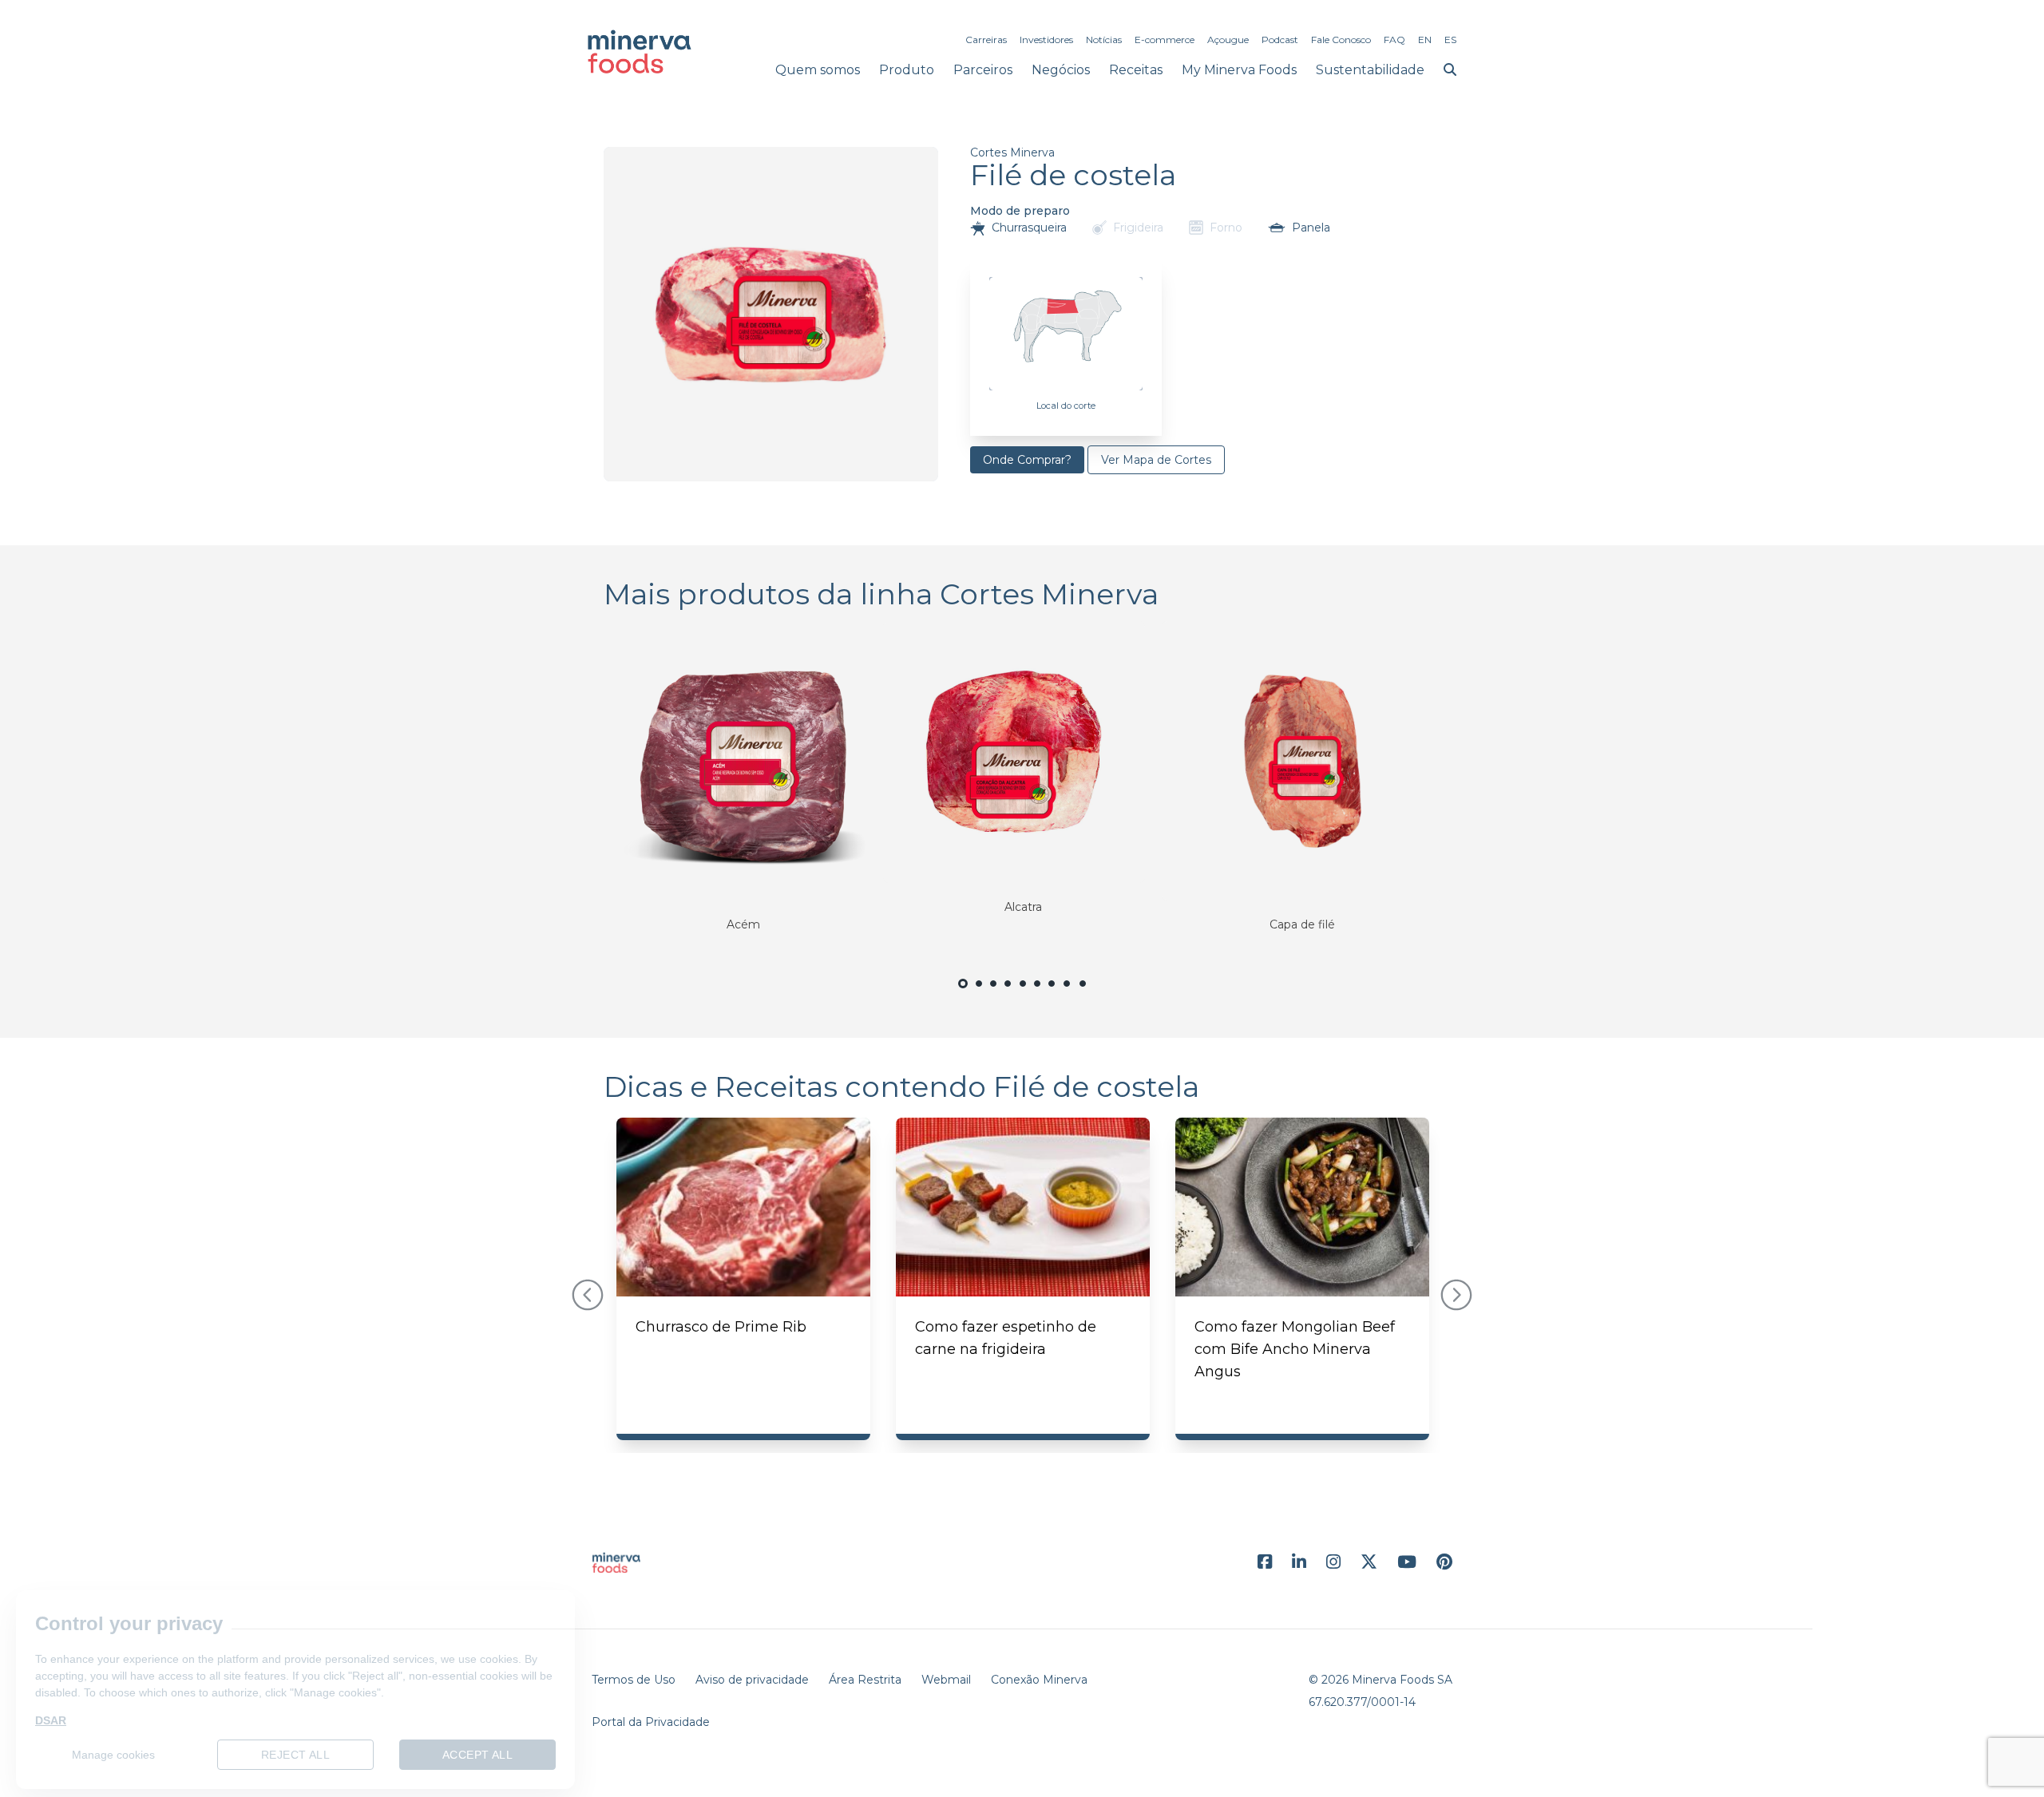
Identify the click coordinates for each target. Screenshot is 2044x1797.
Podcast (1280, 40)
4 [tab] (1008, 993)
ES (1450, 40)
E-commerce (1165, 40)
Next (1456, 1295)
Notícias (1104, 40)
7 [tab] (1052, 993)
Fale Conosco (1341, 40)
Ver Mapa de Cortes (1156, 460)
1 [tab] (963, 994)
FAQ (1394, 40)
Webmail (946, 1680)
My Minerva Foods (1239, 70)
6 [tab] (1037, 993)
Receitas (1136, 70)
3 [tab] (993, 993)
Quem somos (818, 70)
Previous (588, 1295)
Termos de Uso (634, 1680)
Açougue (1228, 40)
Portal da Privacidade (651, 1722)
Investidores (1046, 40)
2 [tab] (979, 993)
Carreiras (986, 40)
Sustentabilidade (1370, 70)
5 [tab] (1022, 993)
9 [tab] (1083, 993)
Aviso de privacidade (752, 1680)
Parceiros (983, 70)
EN (1425, 40)
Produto (907, 70)
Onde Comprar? (1027, 460)
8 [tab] (1068, 993)
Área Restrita (865, 1680)
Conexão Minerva (1039, 1680)
